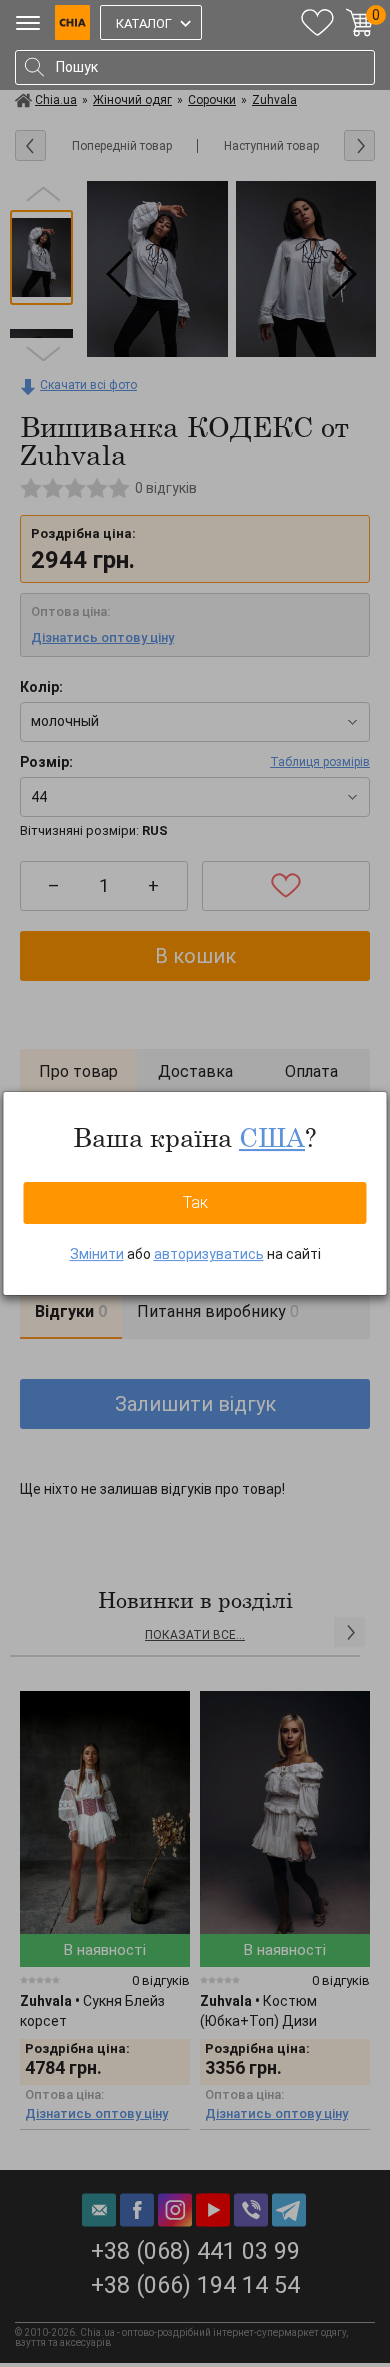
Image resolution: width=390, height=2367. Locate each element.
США (272, 1137)
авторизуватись (209, 1254)
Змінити (97, 1254)
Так (195, 1202)
